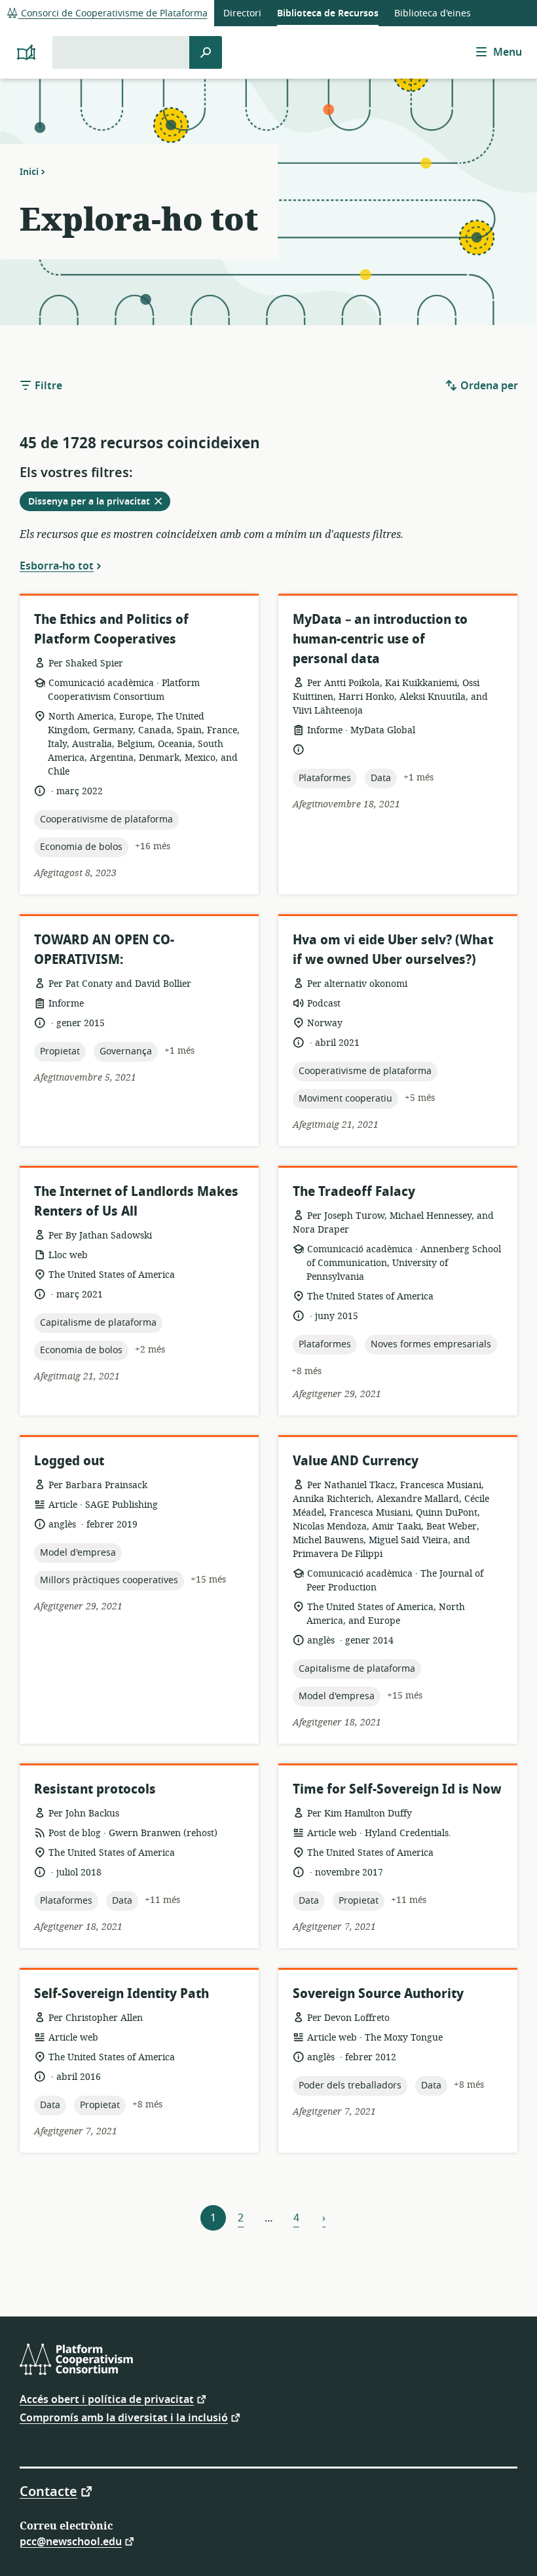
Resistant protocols (95, 1789)
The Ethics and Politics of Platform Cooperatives (111, 629)
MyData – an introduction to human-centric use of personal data (380, 639)
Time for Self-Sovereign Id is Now (397, 1789)
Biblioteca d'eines (433, 13)
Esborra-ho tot (57, 566)
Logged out (69, 1461)
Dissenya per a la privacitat (99, 503)
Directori (242, 13)
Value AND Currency (356, 1461)
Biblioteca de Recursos (328, 13)
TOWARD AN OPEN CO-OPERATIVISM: (104, 950)
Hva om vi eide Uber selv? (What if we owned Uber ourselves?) (393, 950)
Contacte (48, 2491)
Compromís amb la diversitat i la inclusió (124, 2417)
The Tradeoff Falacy (354, 1192)
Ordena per (488, 386)
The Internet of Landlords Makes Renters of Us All (136, 1201)
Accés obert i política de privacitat (107, 2399)
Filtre (47, 386)
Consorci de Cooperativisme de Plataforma (113, 13)
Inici (29, 172)
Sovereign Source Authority (378, 1994)
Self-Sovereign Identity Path (121, 1994)
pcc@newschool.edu (71, 2541)
